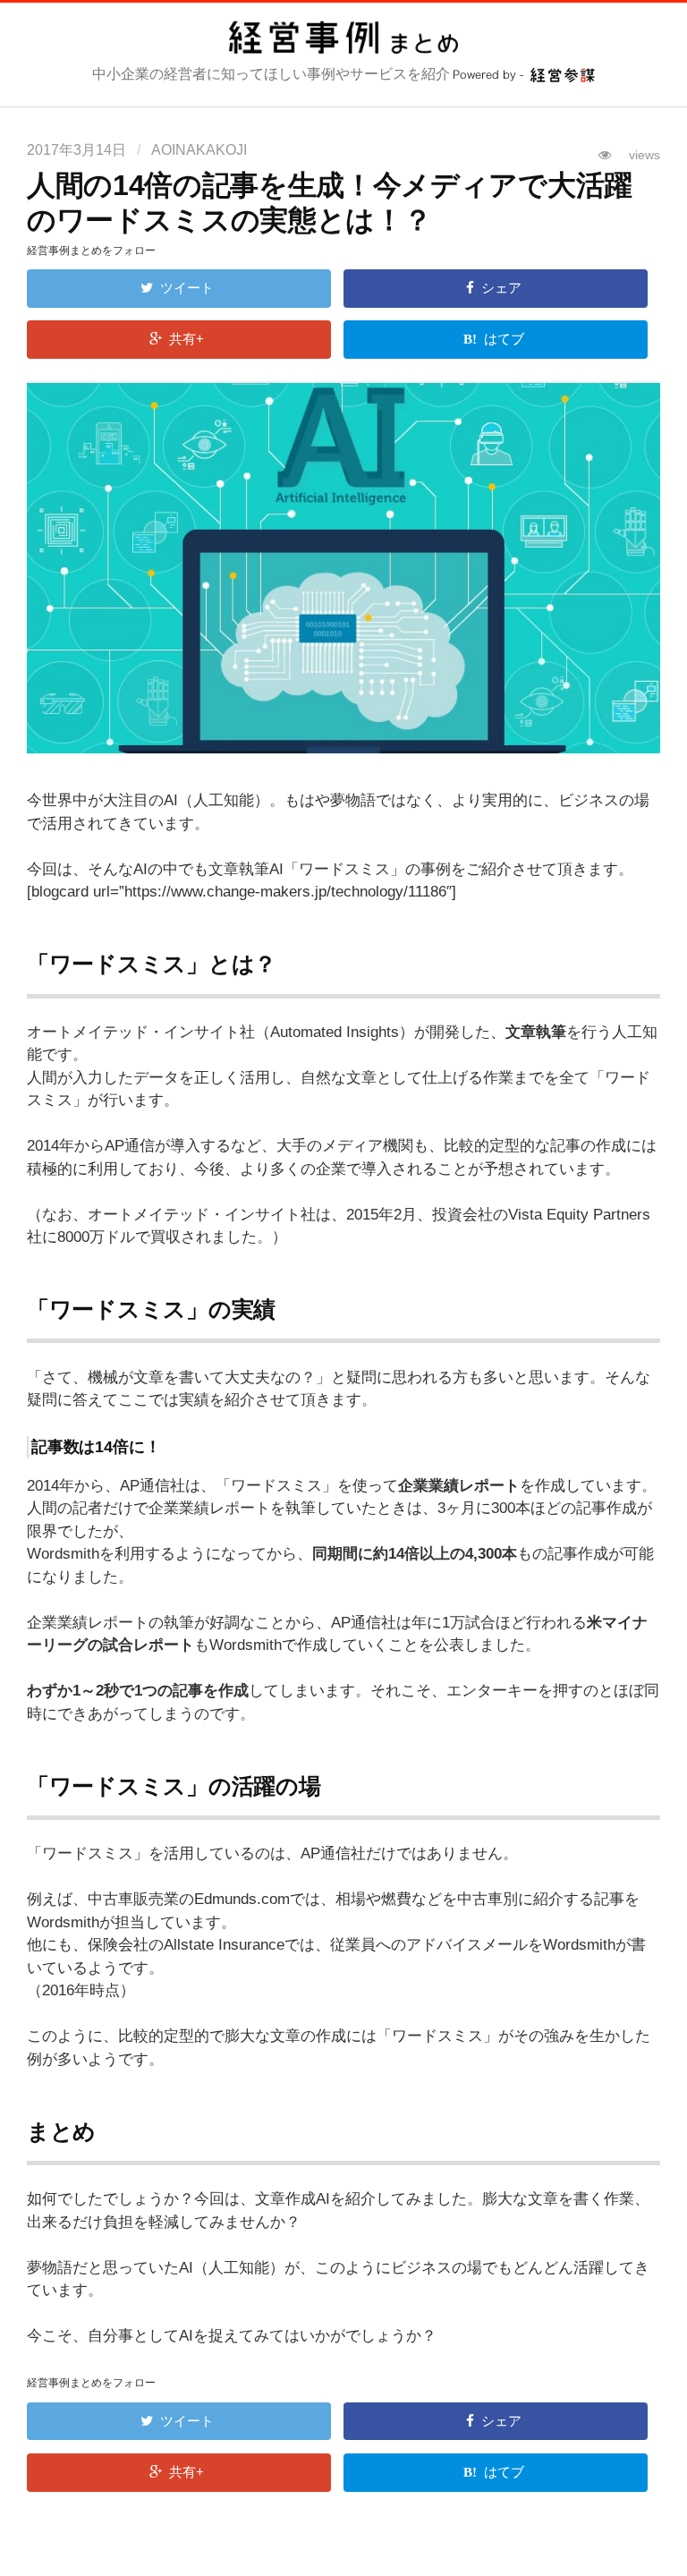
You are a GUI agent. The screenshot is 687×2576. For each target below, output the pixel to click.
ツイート (189, 288)
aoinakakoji (199, 150)
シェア (503, 288)
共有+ (188, 339)
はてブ (506, 339)
